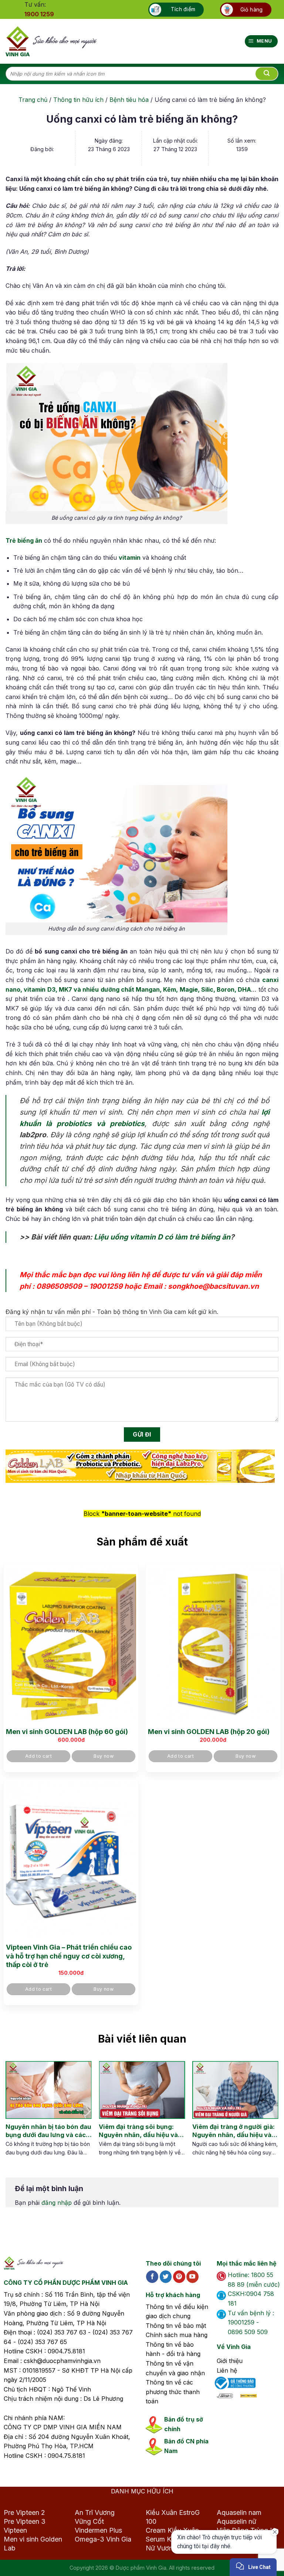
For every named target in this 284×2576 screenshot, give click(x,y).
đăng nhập (57, 2203)
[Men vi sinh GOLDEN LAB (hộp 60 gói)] (71, 1644)
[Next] (267, 2116)
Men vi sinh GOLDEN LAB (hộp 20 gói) (209, 1732)
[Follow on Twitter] (166, 2277)
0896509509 (59, 1286)
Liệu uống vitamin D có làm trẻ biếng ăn (162, 1237)
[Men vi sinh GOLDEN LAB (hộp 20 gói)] (213, 1644)
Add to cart (38, 1756)
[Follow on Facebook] (152, 2277)
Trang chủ (33, 100)
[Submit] (267, 74)
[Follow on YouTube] (192, 2277)
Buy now (104, 1756)
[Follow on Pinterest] (179, 2277)
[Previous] (11, 2116)
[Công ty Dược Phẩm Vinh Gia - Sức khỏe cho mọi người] (51, 41)
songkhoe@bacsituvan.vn (213, 1286)
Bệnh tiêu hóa (129, 100)
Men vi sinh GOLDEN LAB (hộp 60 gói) (67, 1732)
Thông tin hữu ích (78, 100)
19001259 (106, 1286)
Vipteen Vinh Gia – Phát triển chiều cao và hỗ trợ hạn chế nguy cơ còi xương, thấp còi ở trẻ (69, 1956)
